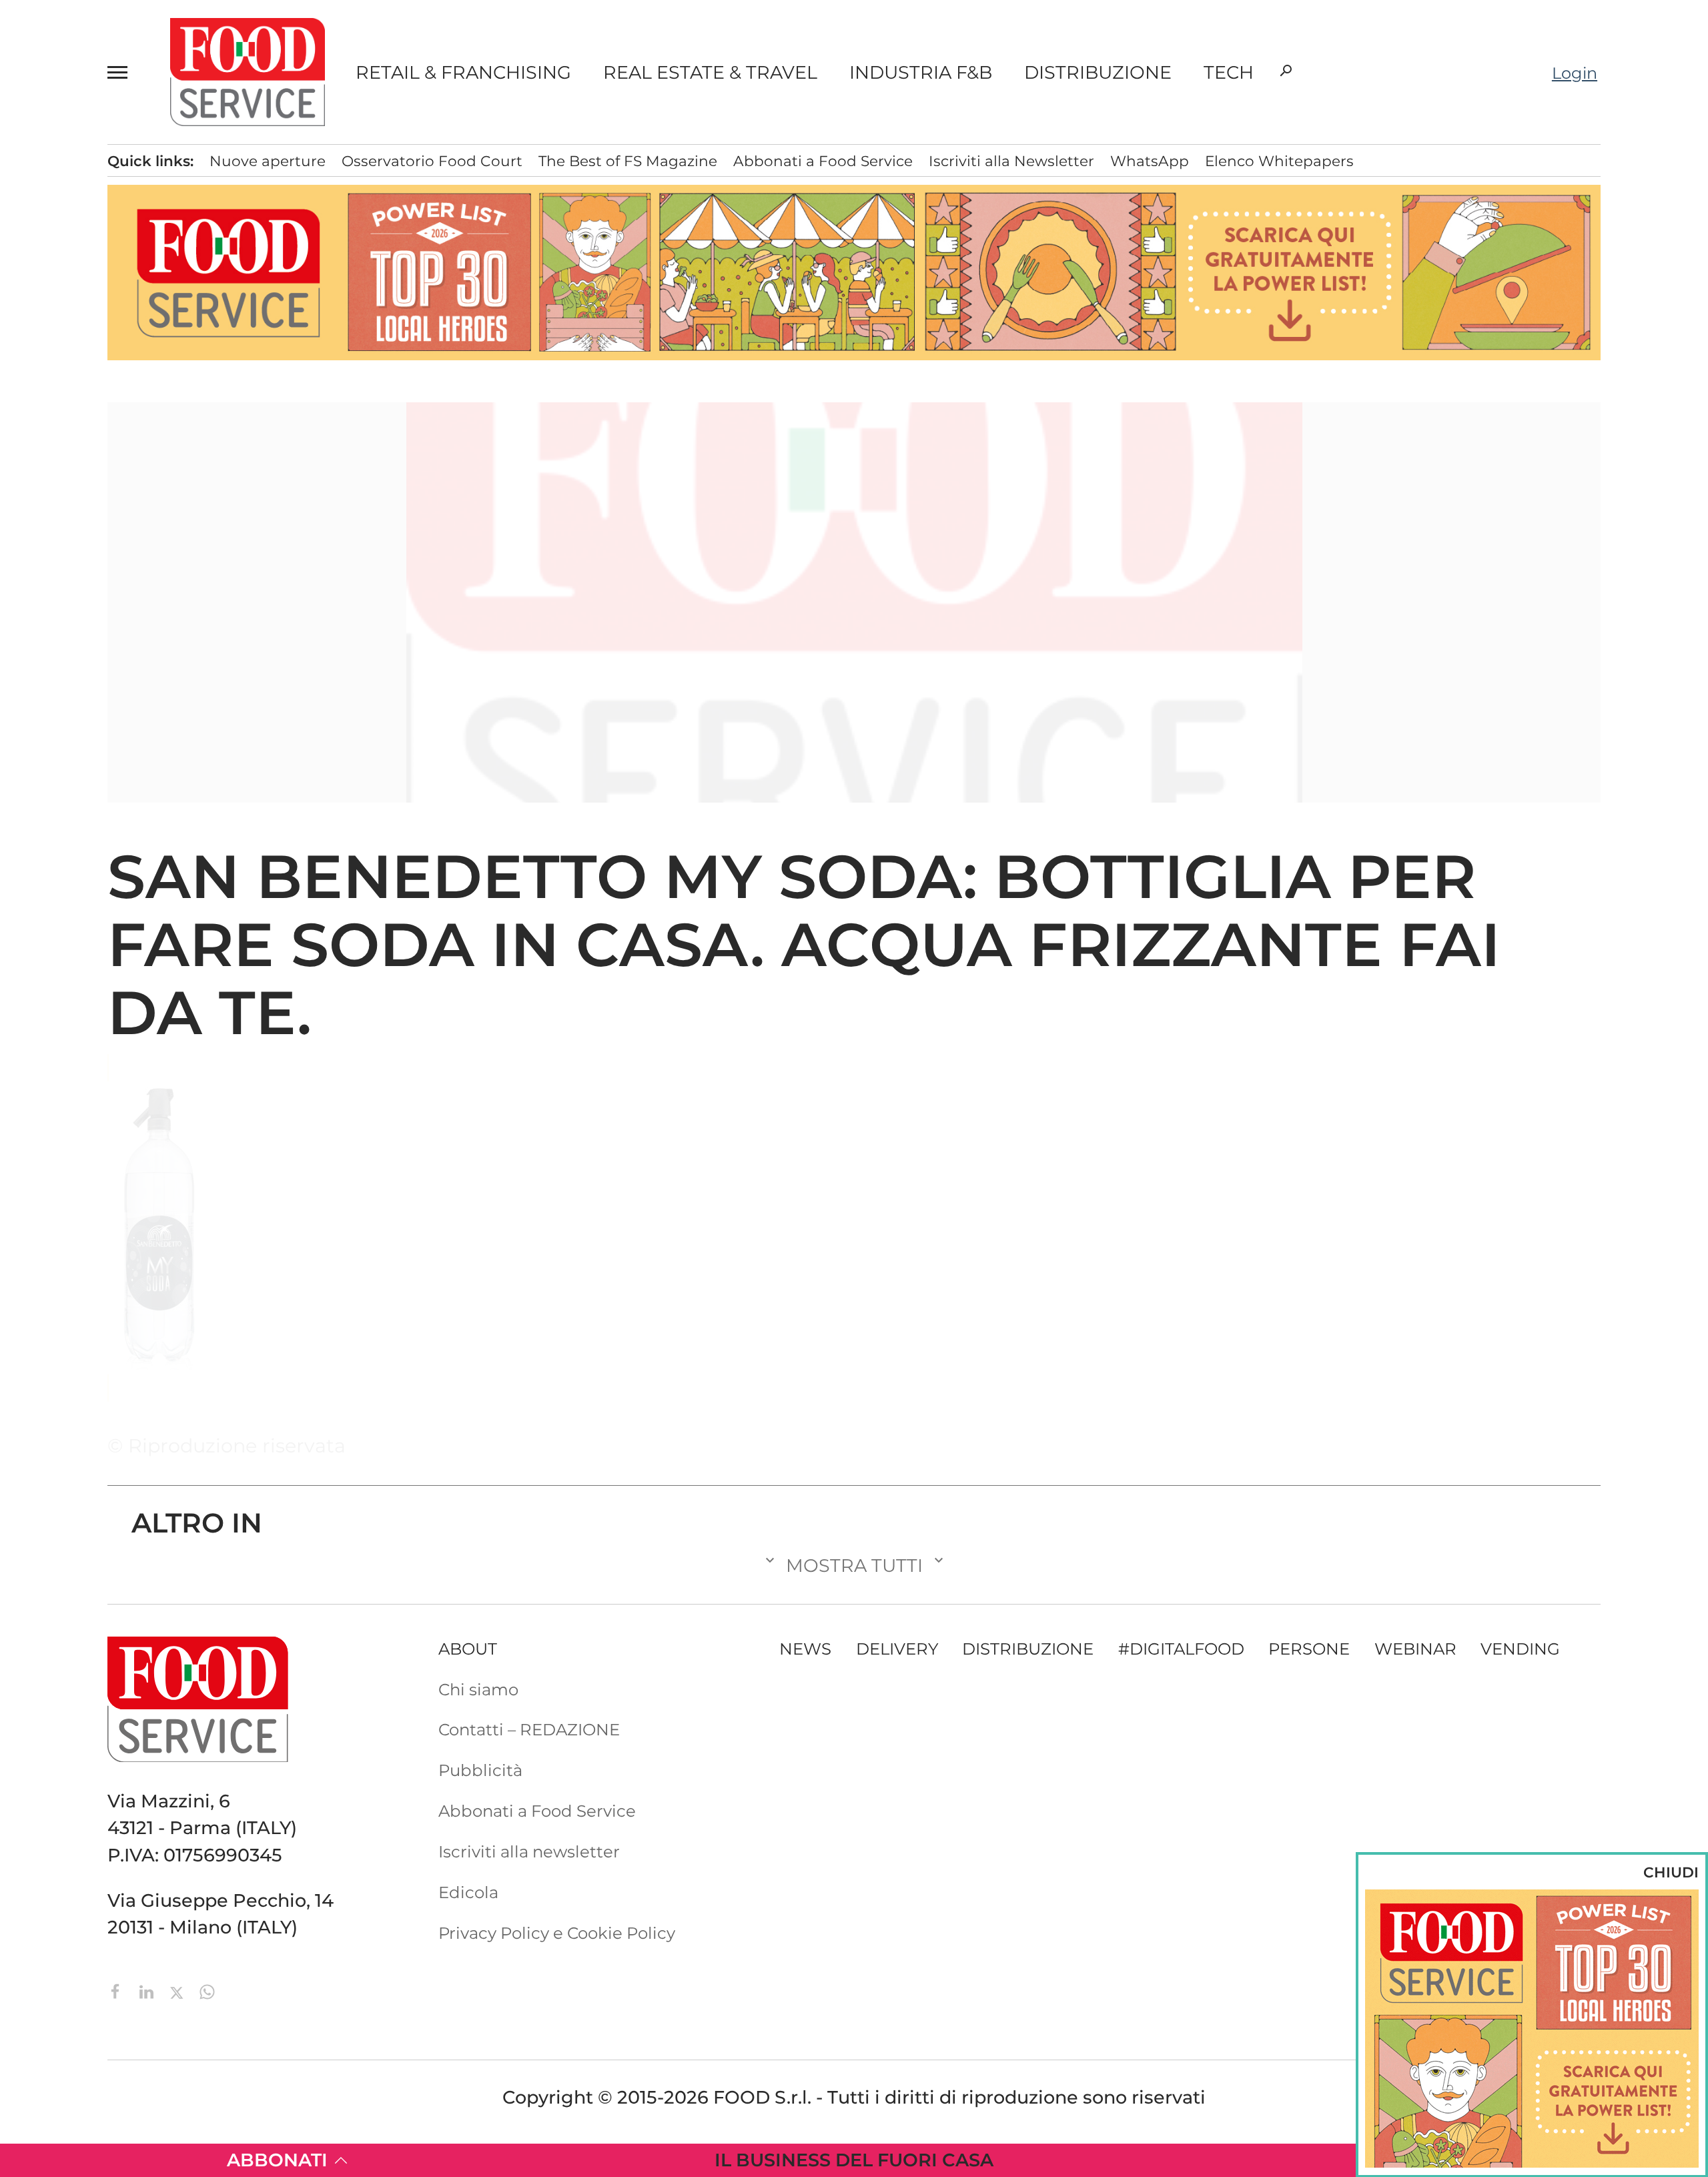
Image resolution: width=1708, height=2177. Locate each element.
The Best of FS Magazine (628, 161)
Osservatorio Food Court (432, 161)
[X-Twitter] (179, 1991)
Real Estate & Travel (710, 72)
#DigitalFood (1181, 1649)
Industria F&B (921, 72)
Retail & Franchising (463, 72)
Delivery (897, 1649)
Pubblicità (480, 1770)
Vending (1520, 1649)
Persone (1309, 1649)
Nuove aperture (268, 161)
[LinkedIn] (149, 1991)
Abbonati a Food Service (823, 161)
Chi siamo (478, 1689)
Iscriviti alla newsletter (529, 1851)
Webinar (1415, 1649)
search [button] (1286, 71)
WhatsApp (1150, 161)
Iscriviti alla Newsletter (1011, 161)
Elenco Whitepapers (1279, 161)
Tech (1229, 72)
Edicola (468, 1892)
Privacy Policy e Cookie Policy (557, 1933)
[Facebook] (118, 1991)
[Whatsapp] (207, 1991)
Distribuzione (1098, 72)
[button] (123, 72)
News (805, 1649)
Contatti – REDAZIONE (529, 1729)
